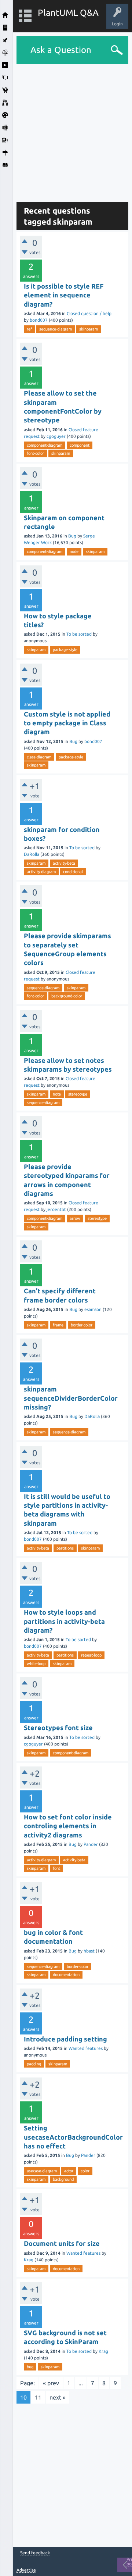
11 (38, 2397)
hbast (89, 1951)
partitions (65, 1548)
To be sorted (79, 634)
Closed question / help (89, 313)
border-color (82, 1325)
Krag (29, 2260)
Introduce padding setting (65, 2039)
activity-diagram (41, 872)
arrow (75, 1218)
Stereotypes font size (58, 1728)
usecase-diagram (42, 2171)
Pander (91, 1844)
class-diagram (39, 757)
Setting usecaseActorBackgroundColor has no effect (73, 2137)
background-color (67, 996)
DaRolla (32, 854)
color (85, 2171)
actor (69, 2171)
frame (58, 1325)
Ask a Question (61, 50)
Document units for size (62, 2243)
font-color (35, 453)
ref (29, 329)
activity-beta (64, 863)
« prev (51, 2383)
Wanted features (86, 2048)
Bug (72, 536)
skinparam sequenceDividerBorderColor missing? (71, 1398)
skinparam (89, 329)
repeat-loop (91, 1655)
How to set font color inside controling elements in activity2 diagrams (68, 1826)
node (74, 551)
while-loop (36, 1664)
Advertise (26, 2570)
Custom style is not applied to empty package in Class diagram (67, 723)
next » (58, 2397)
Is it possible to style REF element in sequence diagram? (64, 295)
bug (30, 2367)
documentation (66, 1975)
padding (34, 2064)
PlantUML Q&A (68, 13)
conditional (73, 872)
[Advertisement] (66, 130)
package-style (65, 650)
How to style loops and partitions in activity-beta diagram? (64, 1621)
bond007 (39, 320)
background (63, 2179)
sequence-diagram (56, 329)
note (57, 1094)
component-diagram (45, 445)
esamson (93, 1309)
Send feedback (35, 2553)
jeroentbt (56, 1209)
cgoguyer (56, 436)
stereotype (78, 1094)
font (56, 1868)
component (80, 445)
